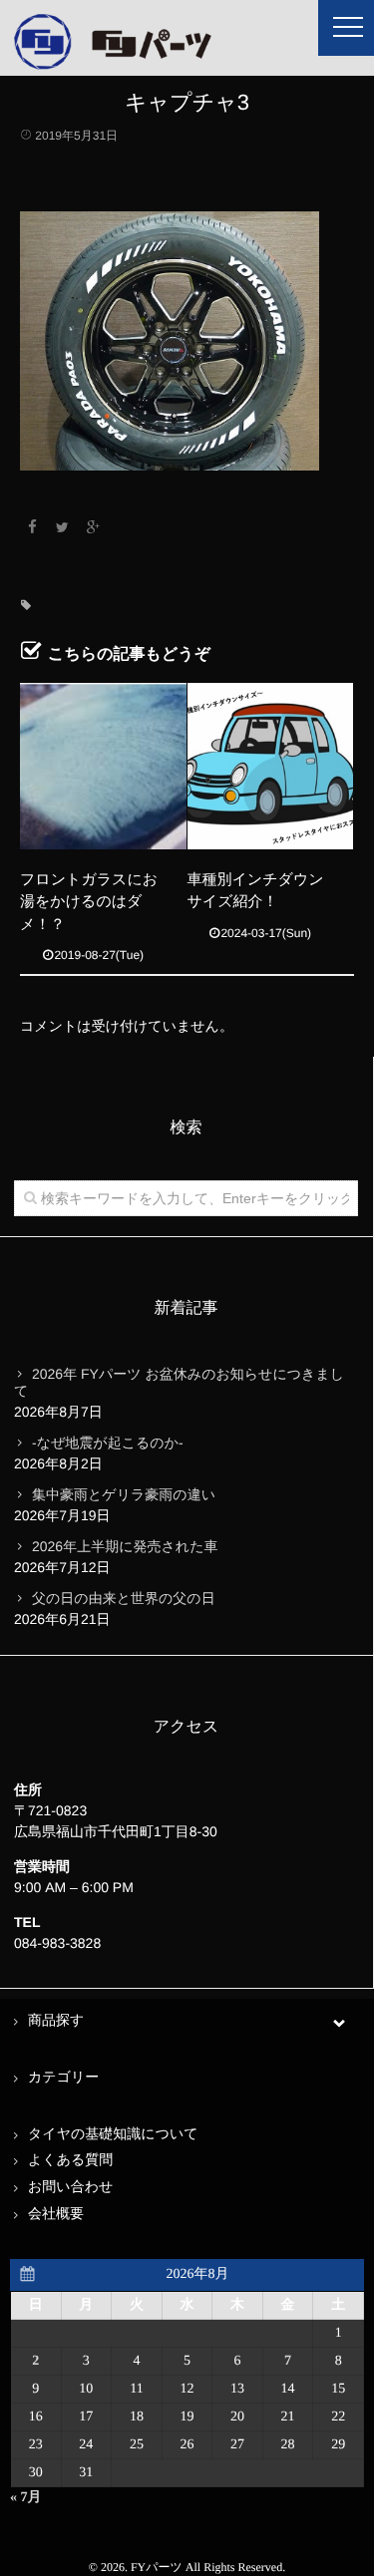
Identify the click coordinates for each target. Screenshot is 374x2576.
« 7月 (26, 2498)
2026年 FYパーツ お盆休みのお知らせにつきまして (179, 1382)
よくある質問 (70, 2161)
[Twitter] (63, 527)
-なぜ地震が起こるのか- (108, 1443)
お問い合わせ (70, 2188)
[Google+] (94, 527)
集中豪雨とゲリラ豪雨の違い (124, 1494)
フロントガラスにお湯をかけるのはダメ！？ (89, 902)
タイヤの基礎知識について (113, 2135)
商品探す (56, 2021)
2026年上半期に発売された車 (125, 1546)
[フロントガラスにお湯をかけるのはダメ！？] (103, 766)
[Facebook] (32, 527)
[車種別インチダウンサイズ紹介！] (271, 766)
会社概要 (56, 2215)
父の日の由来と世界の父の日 (124, 1598)
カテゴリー (63, 2078)
